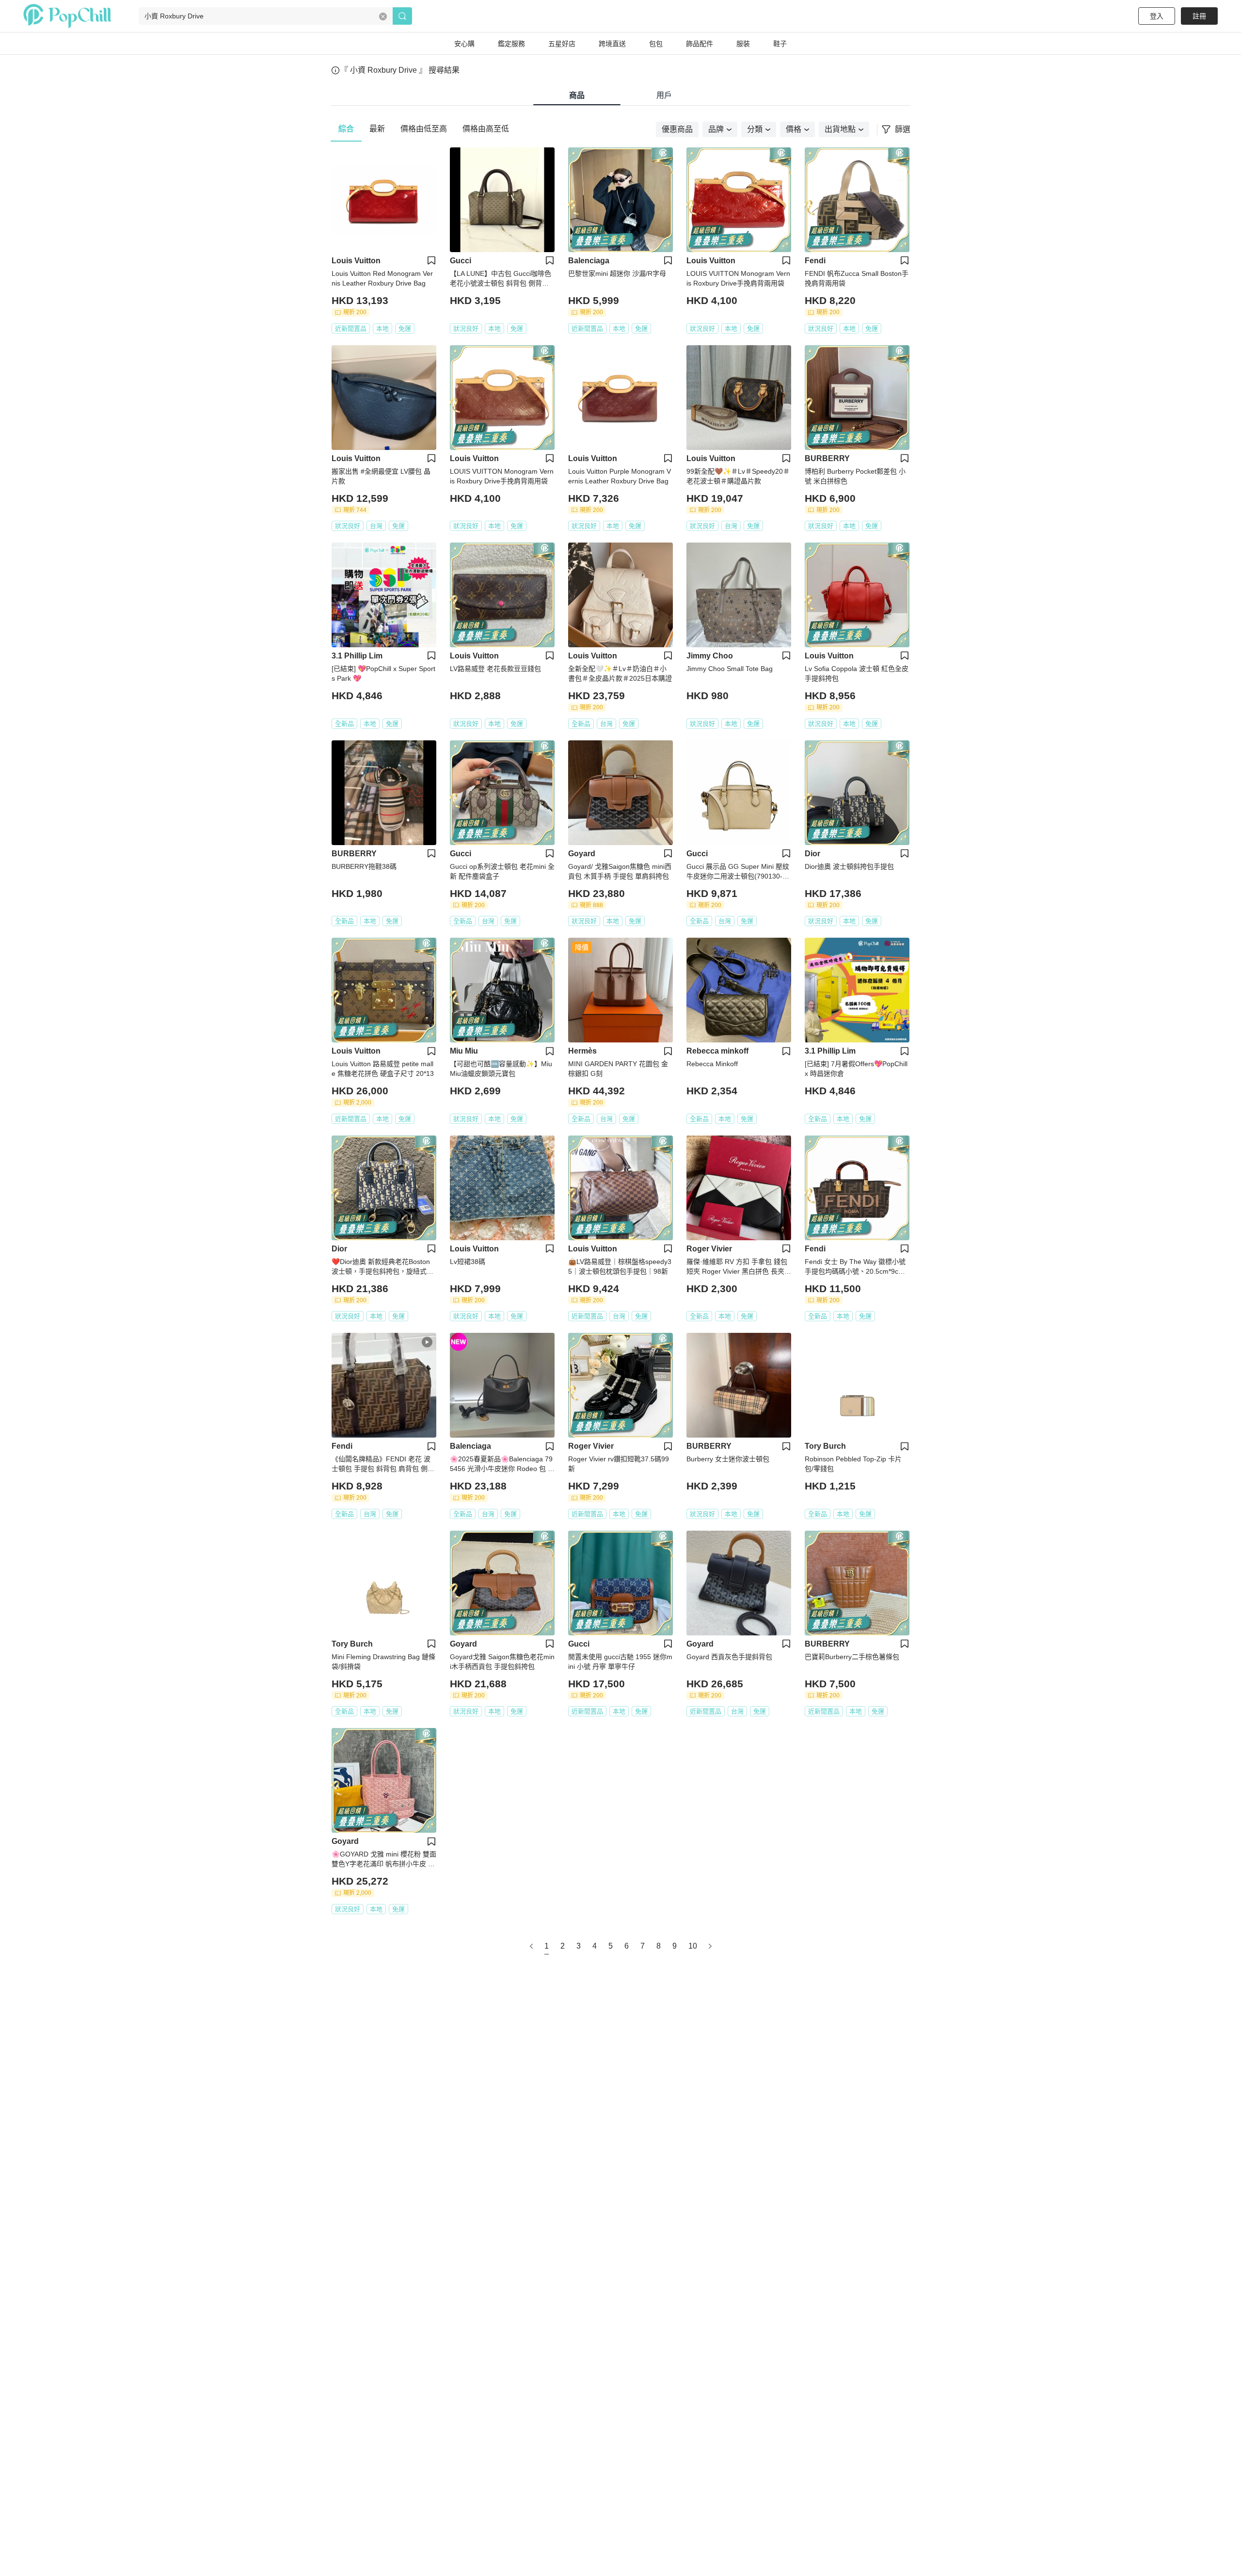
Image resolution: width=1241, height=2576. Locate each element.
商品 (577, 95)
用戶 (664, 95)
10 (693, 1946)
